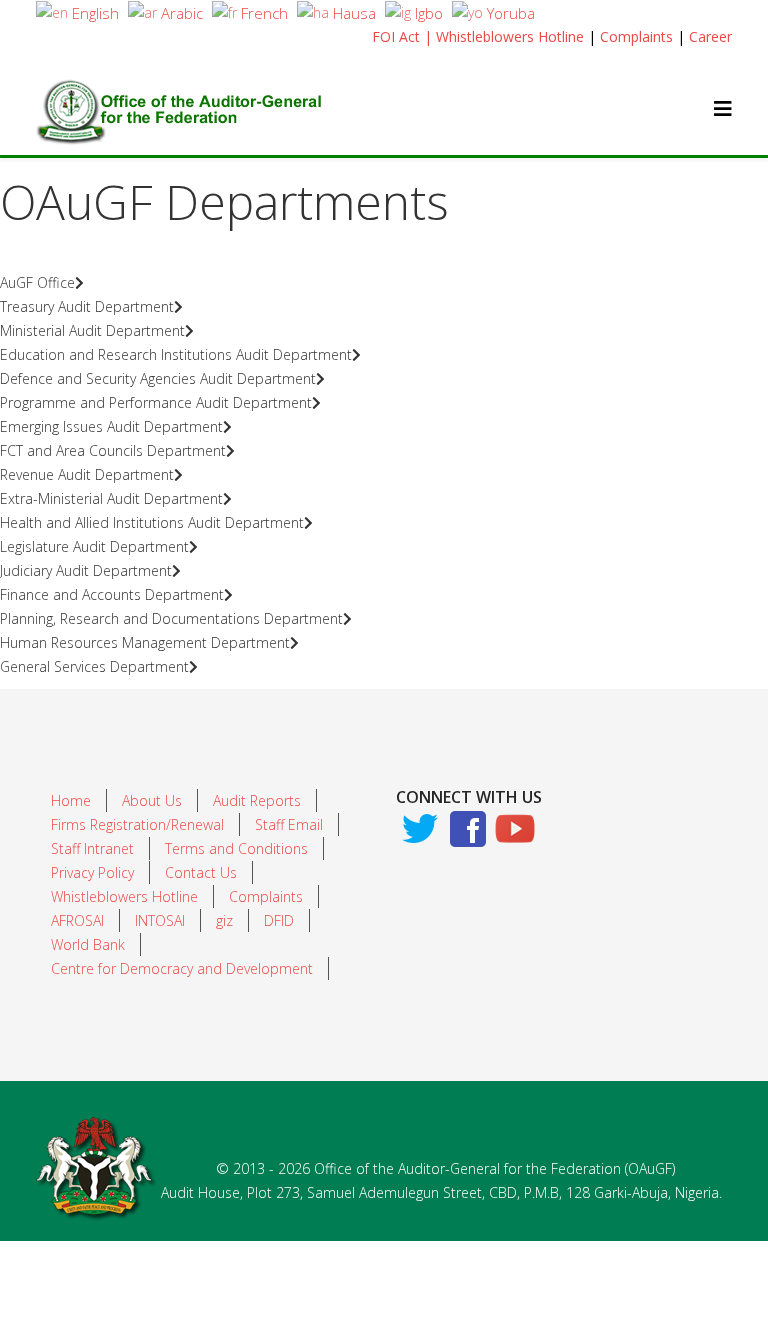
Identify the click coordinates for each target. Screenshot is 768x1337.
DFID (279, 920)
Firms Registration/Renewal (137, 824)
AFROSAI (77, 920)
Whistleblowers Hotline (124, 896)
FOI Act (396, 36)
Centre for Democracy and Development (182, 968)
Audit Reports (257, 800)
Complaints (636, 36)
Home (71, 800)
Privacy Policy (92, 872)
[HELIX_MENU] (723, 108)
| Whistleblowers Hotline (504, 36)
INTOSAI (160, 920)
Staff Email (289, 824)
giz (224, 920)
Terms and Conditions (236, 848)
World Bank (88, 944)
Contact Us (201, 872)
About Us (152, 800)
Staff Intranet (92, 848)
